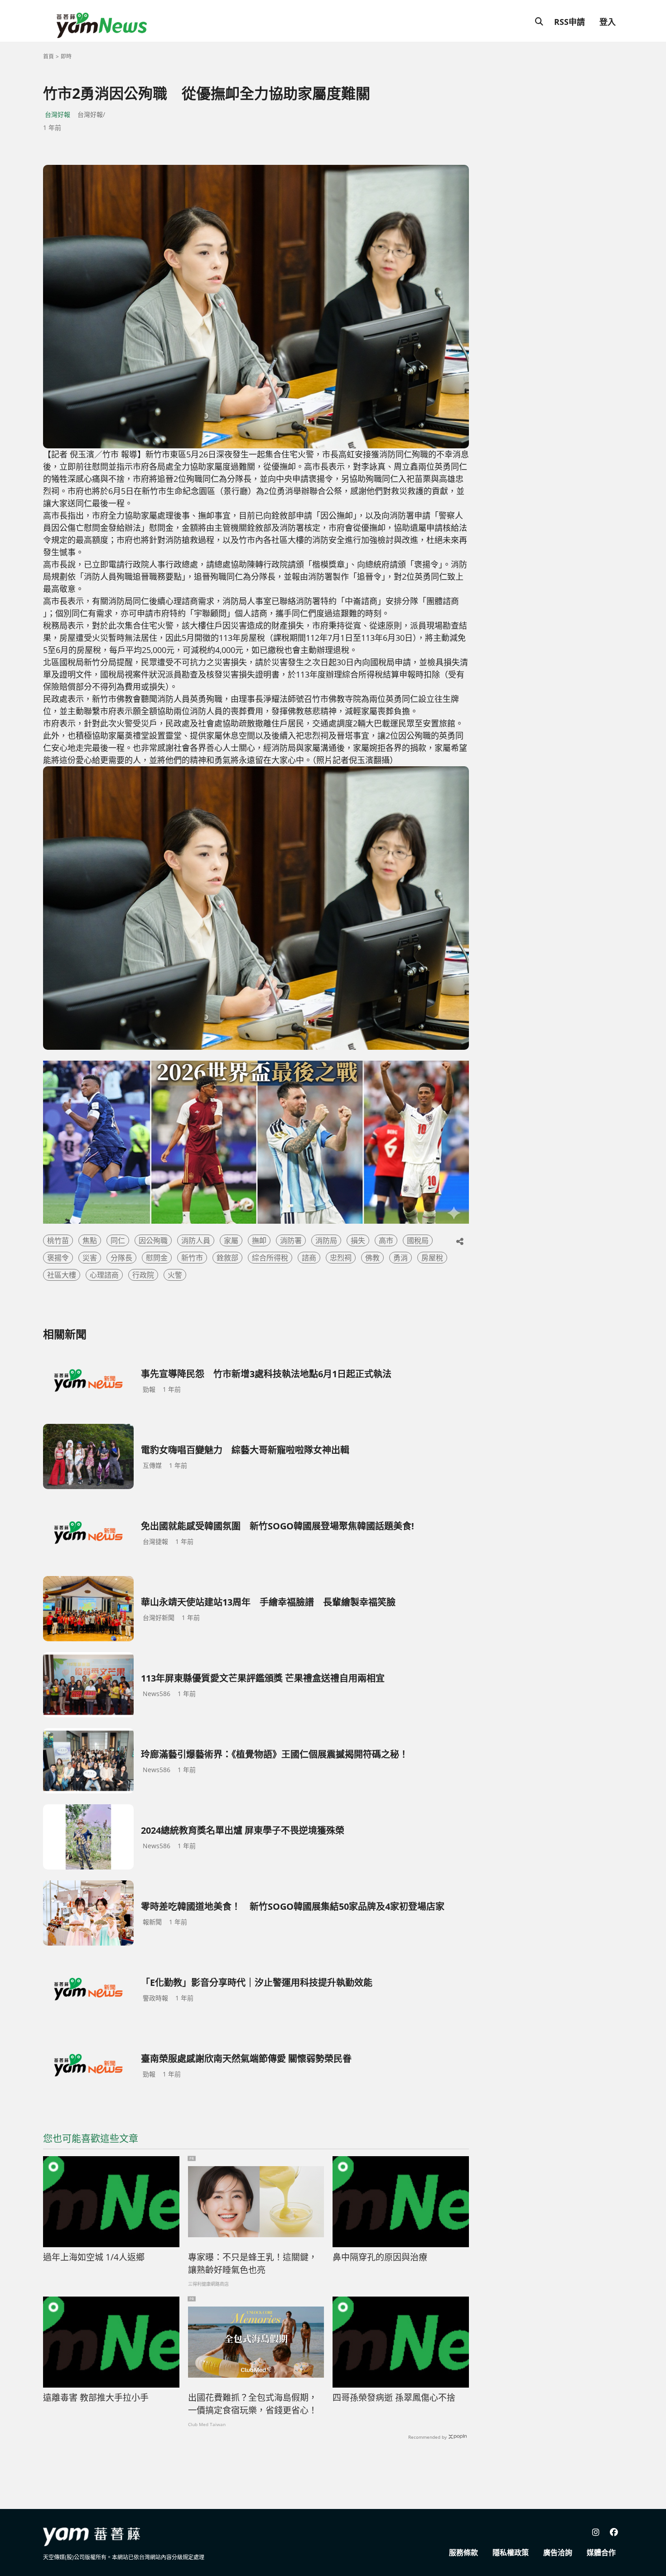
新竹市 (192, 1258)
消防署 (291, 1240)
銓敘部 (227, 1258)
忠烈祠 (341, 1258)
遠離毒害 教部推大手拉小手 (96, 2398)
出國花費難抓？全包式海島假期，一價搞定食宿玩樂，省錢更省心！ (253, 2404)
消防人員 (196, 1240)
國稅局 (418, 1240)
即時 (66, 56)
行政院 (143, 1275)
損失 (358, 1240)
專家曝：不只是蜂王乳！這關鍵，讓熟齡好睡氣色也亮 (253, 2264)
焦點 (90, 1240)
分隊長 (121, 1258)
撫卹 (259, 1240)
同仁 (118, 1240)
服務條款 (463, 2552)
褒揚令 (58, 1258)
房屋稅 (432, 1258)
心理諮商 (104, 1275)
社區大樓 (62, 1275)
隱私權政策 (511, 2552)
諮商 (309, 1258)
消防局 (326, 1240)
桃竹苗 (58, 1240)
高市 (386, 1240)
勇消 (401, 1258)
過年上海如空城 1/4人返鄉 (94, 2257)
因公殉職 (153, 1240)
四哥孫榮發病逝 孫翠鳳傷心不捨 (394, 2398)
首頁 (48, 56)
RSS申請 (569, 22)
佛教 (372, 1258)
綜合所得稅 (270, 1258)
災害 (90, 1258)
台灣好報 (58, 114)
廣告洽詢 (558, 2552)
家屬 (231, 1240)
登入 (608, 22)
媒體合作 (601, 2552)
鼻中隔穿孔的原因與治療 (380, 2257)
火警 (175, 1275)
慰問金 (157, 1258)
